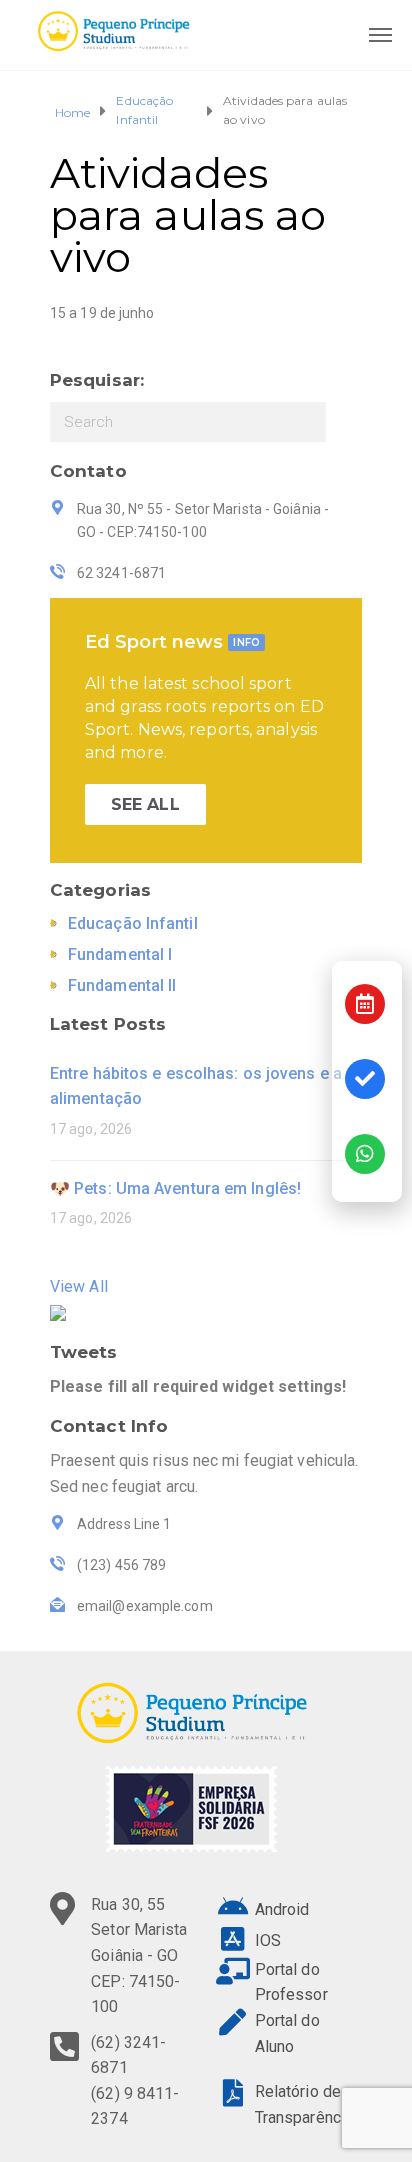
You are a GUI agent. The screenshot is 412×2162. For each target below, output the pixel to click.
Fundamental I (120, 954)
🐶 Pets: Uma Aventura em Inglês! (175, 1188)
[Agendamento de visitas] (365, 1004)
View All (79, 1286)
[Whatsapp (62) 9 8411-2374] (365, 1154)
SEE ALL (145, 804)
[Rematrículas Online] (365, 1079)
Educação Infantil (144, 110)
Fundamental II (122, 985)
